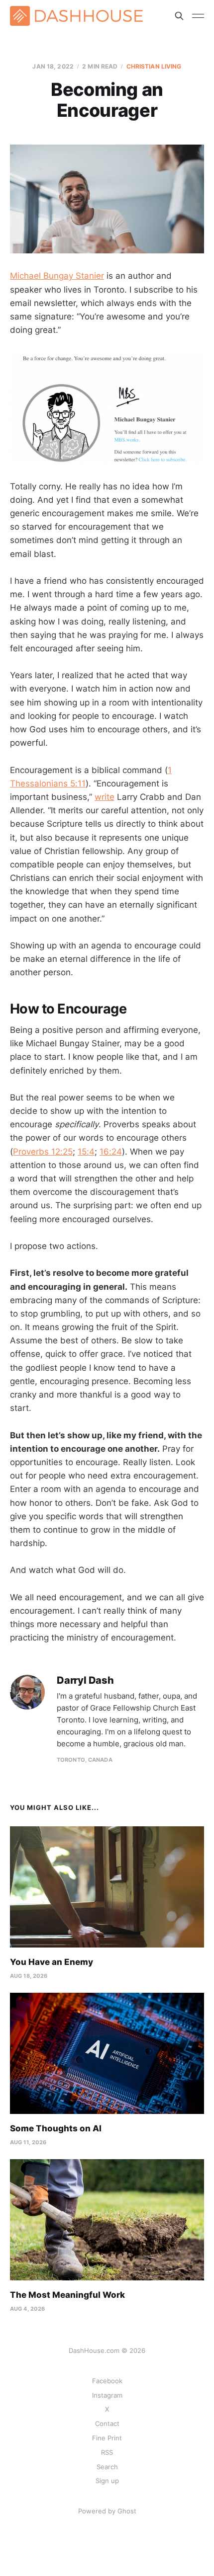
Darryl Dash (85, 1680)
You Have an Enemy (52, 1962)
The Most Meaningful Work (67, 2295)
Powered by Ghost (107, 2511)
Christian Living (154, 66)
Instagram (107, 2395)
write (105, 797)
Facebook (107, 2381)
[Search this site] (179, 16)
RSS (107, 2452)
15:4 (86, 1152)
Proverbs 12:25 (43, 1152)
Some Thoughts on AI (56, 2128)
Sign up (107, 2481)
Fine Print (107, 2438)
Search (107, 2467)
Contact (107, 2423)
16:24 (111, 1152)
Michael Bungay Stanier (57, 276)
